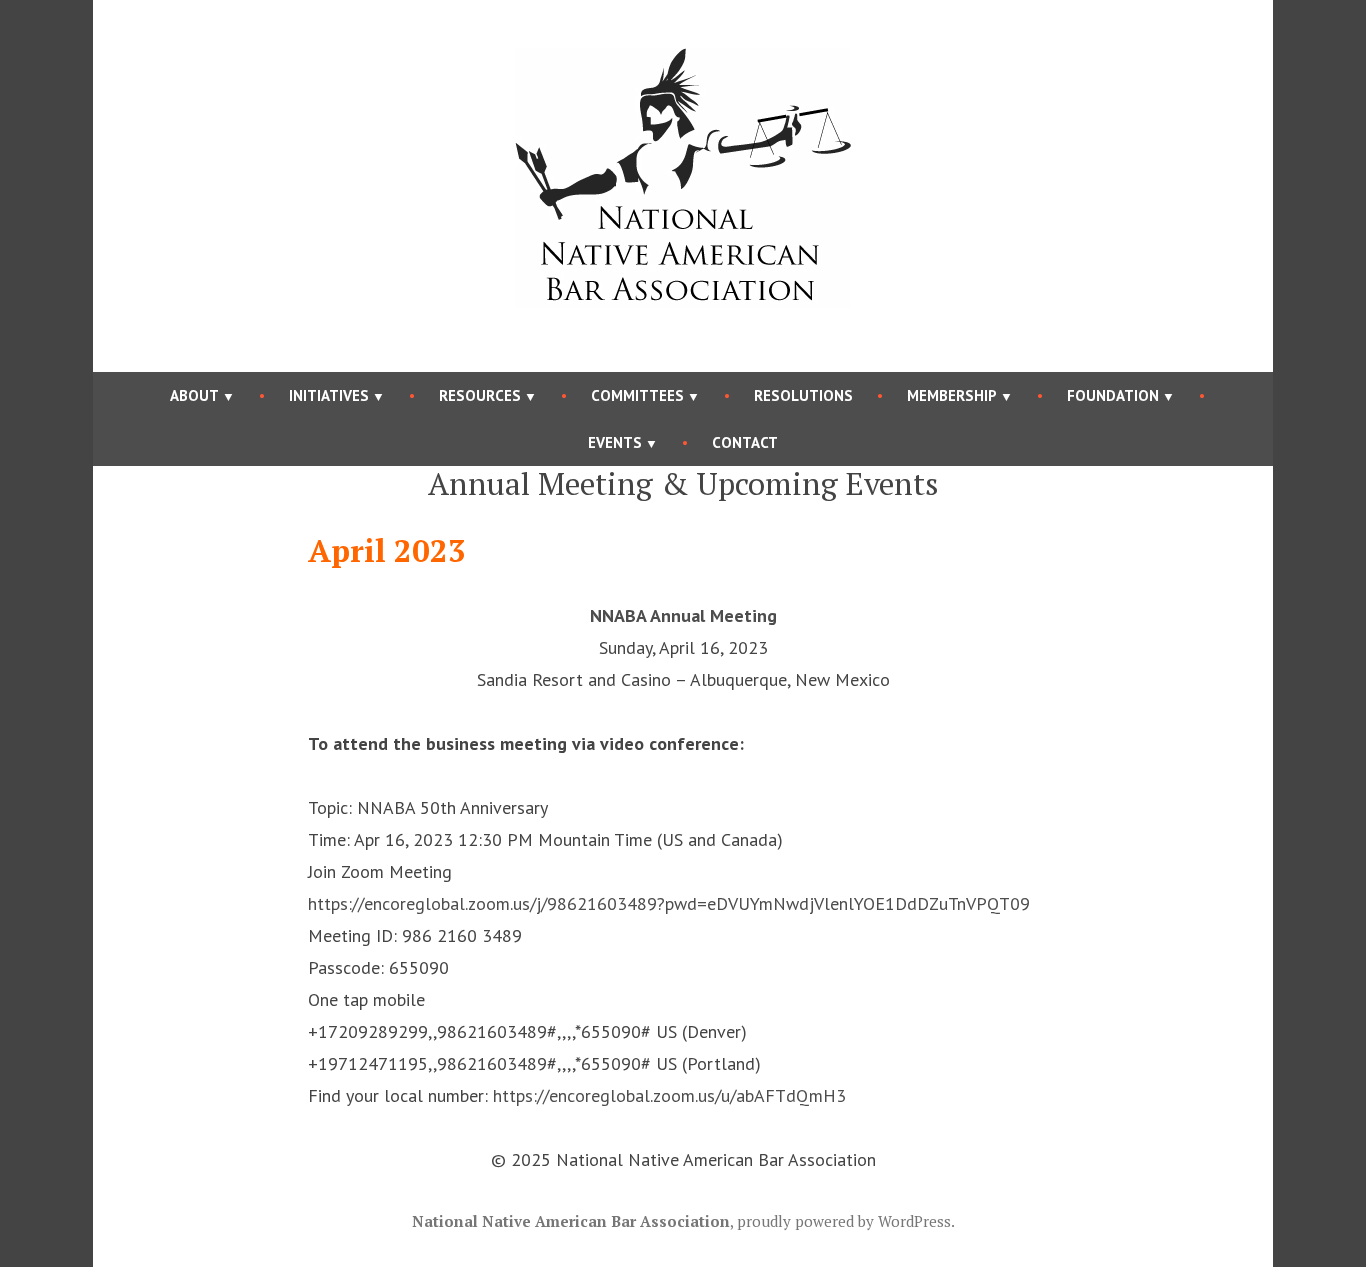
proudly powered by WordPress (844, 1221)
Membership (952, 395)
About (194, 395)
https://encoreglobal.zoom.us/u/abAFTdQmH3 (669, 1095)
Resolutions (803, 395)
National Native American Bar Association (571, 1221)
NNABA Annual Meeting (683, 615)
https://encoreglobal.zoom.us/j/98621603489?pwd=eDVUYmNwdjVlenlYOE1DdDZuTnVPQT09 (669, 903)
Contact (745, 442)
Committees (637, 395)
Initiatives (329, 395)
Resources (480, 395)
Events (615, 442)
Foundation (1113, 395)
